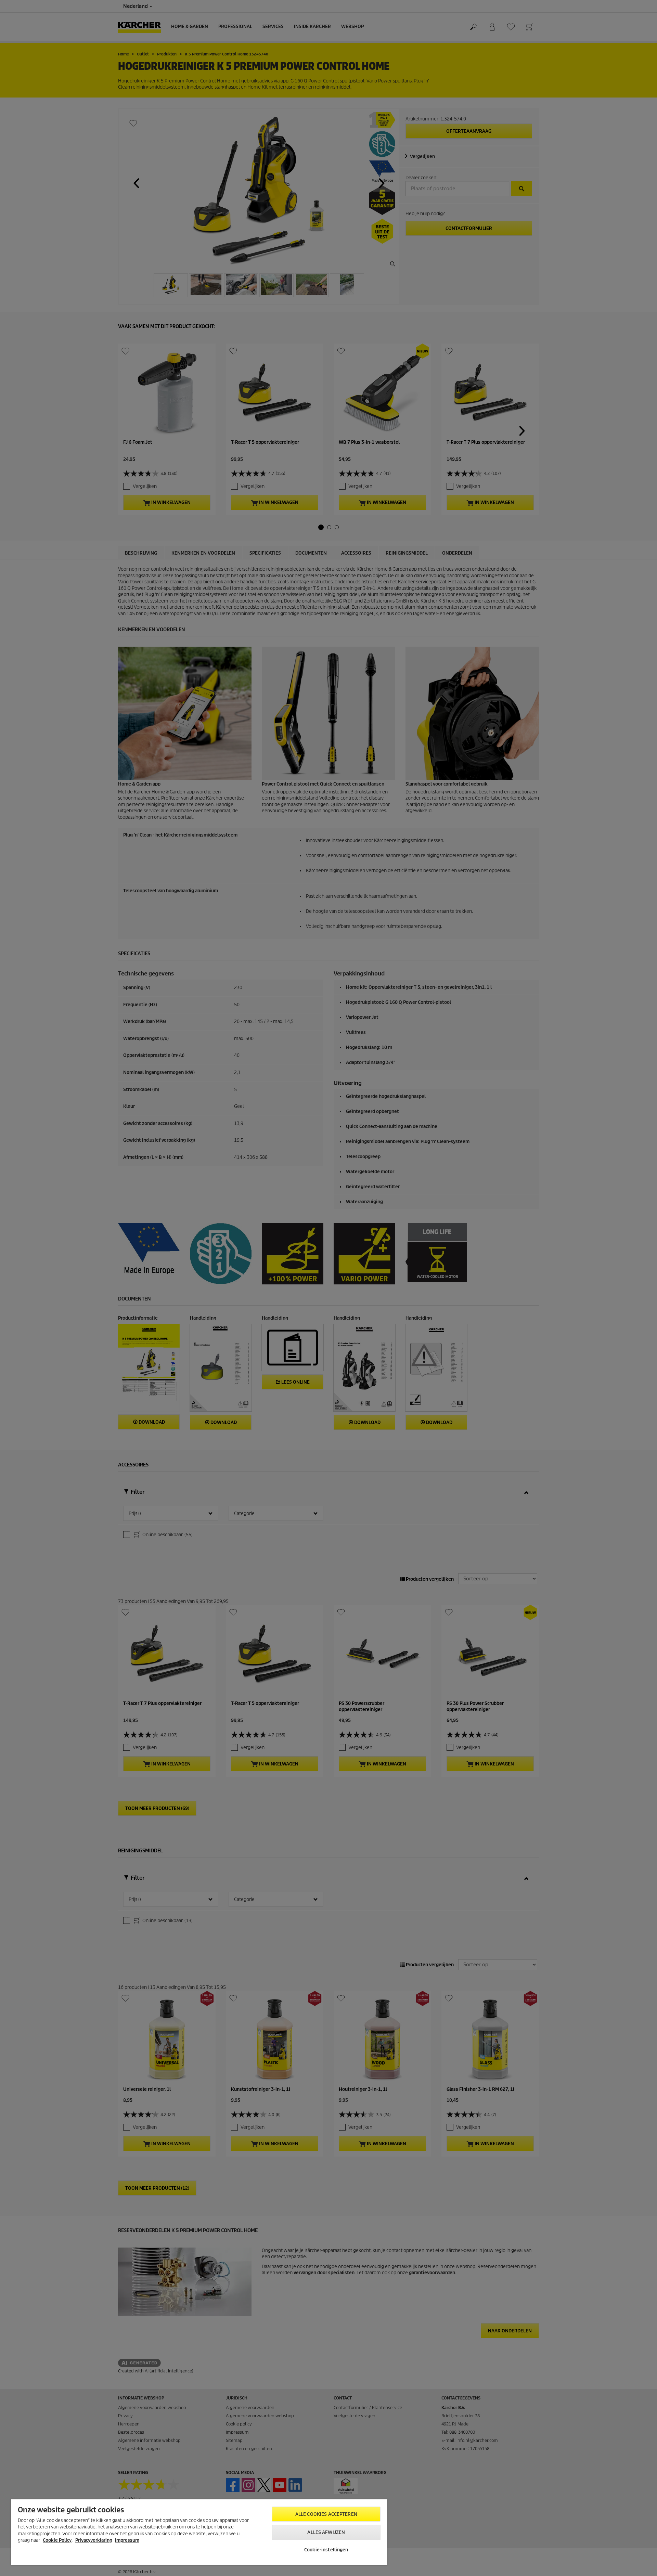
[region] (199, 2532)
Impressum (127, 2540)
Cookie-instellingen (326, 2550)
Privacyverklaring (94, 2540)
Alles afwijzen (326, 2532)
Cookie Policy (57, 2540)
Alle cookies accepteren (326, 2514)
